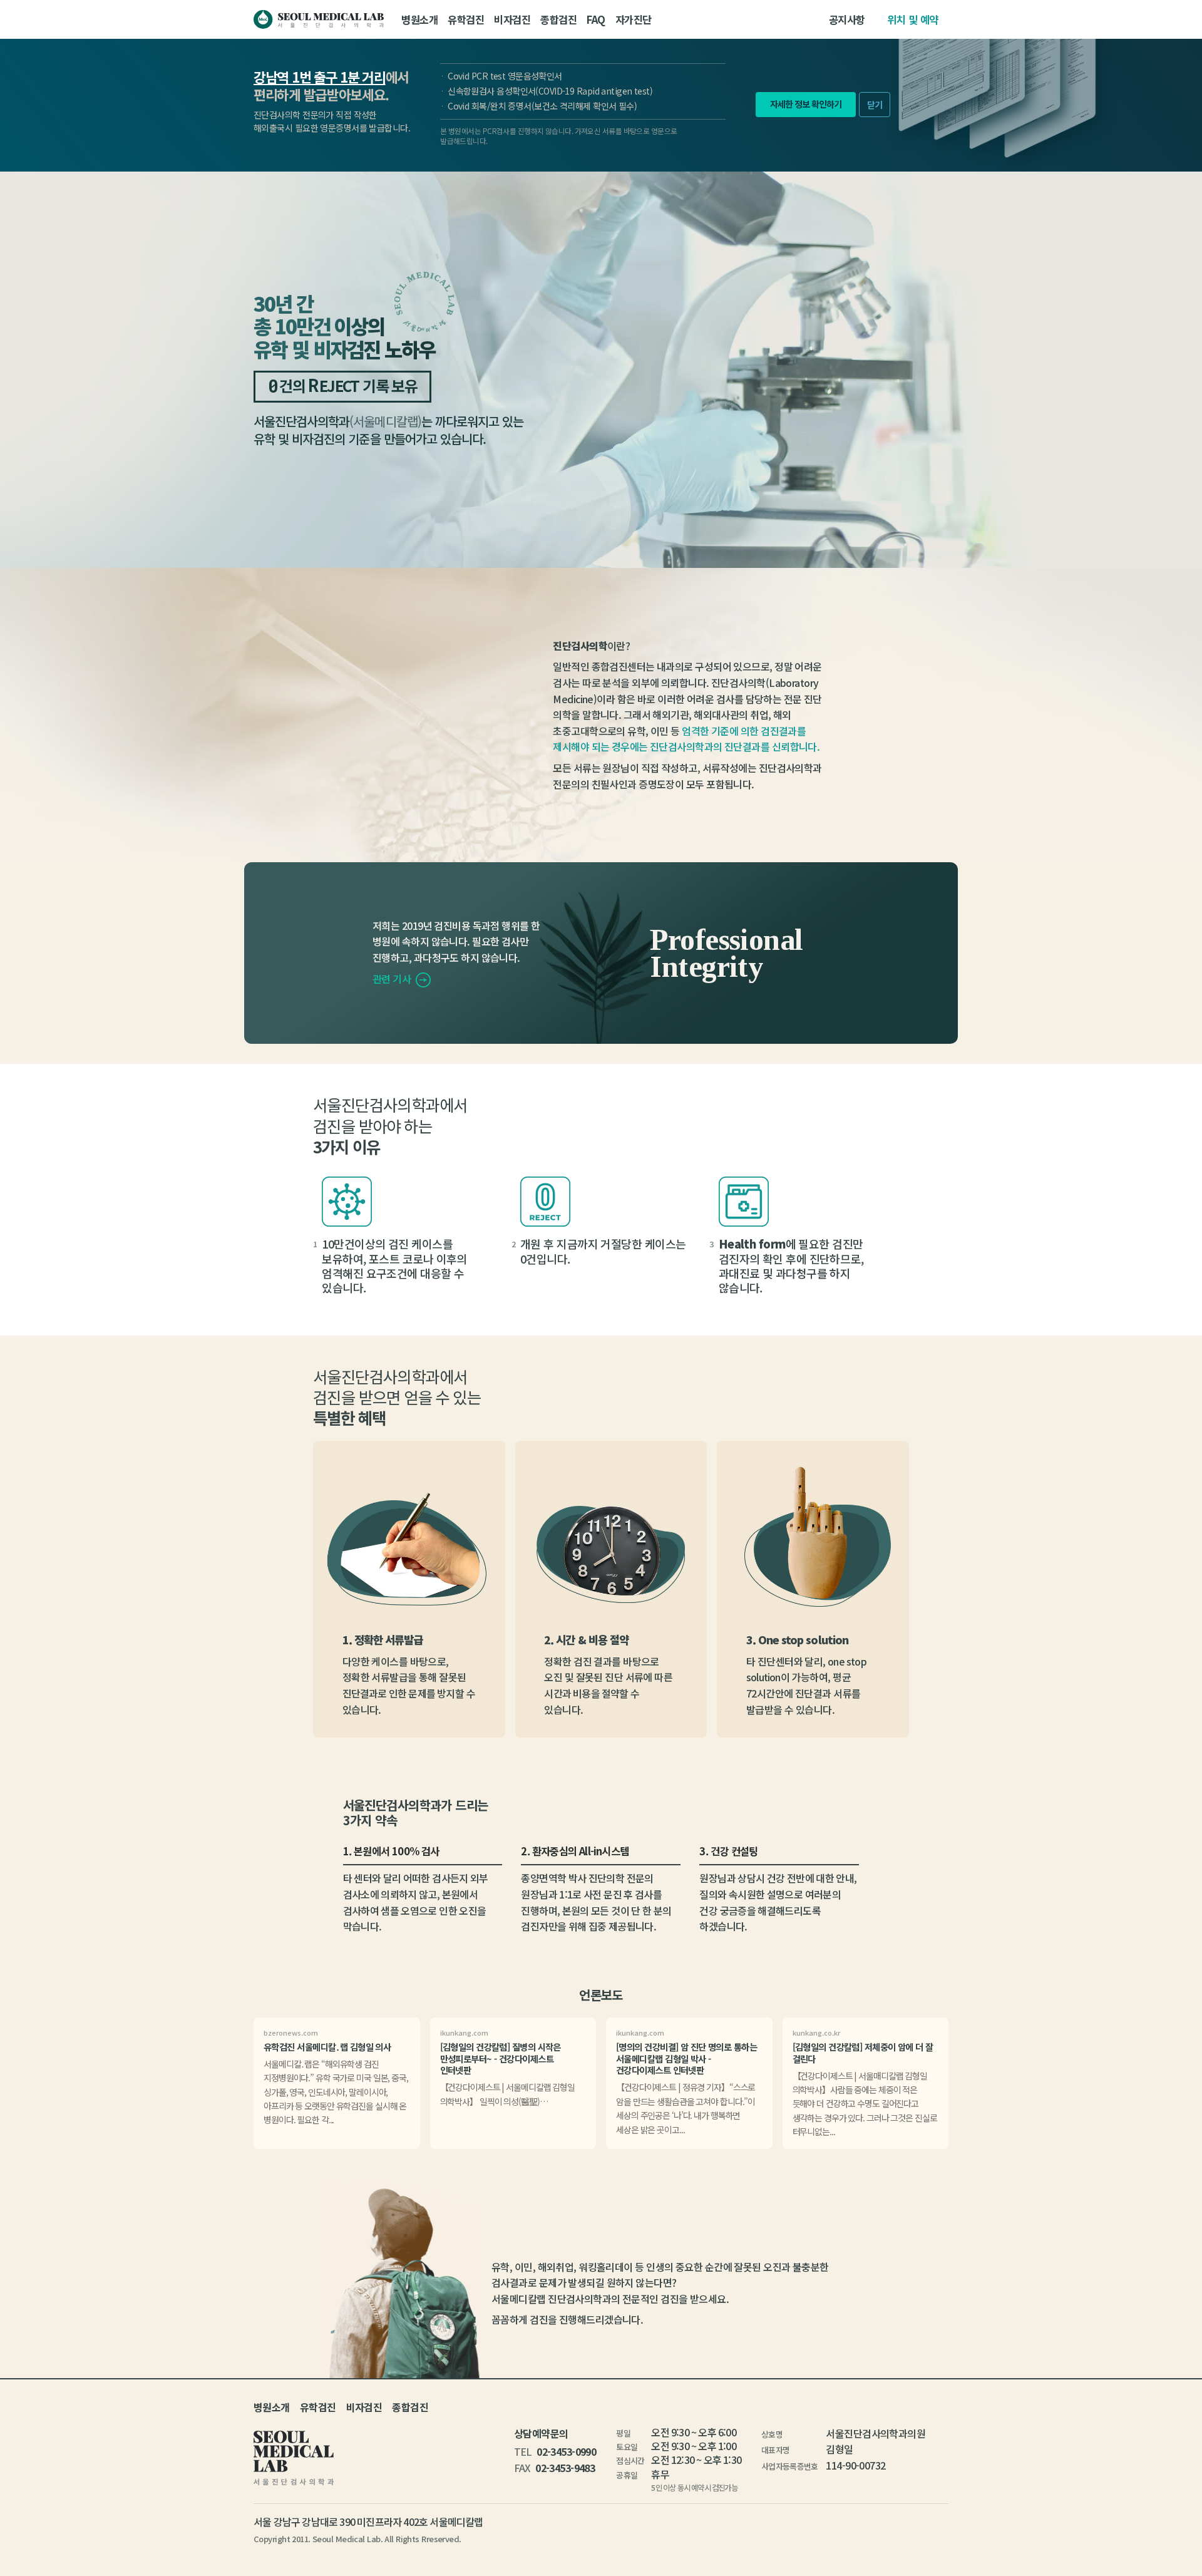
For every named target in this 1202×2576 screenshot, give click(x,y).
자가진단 (634, 19)
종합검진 (558, 19)
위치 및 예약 (913, 19)
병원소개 (419, 19)
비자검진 (512, 19)
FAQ (596, 19)
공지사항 (847, 19)
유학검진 (466, 19)
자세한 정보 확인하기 (806, 104)
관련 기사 (393, 979)
